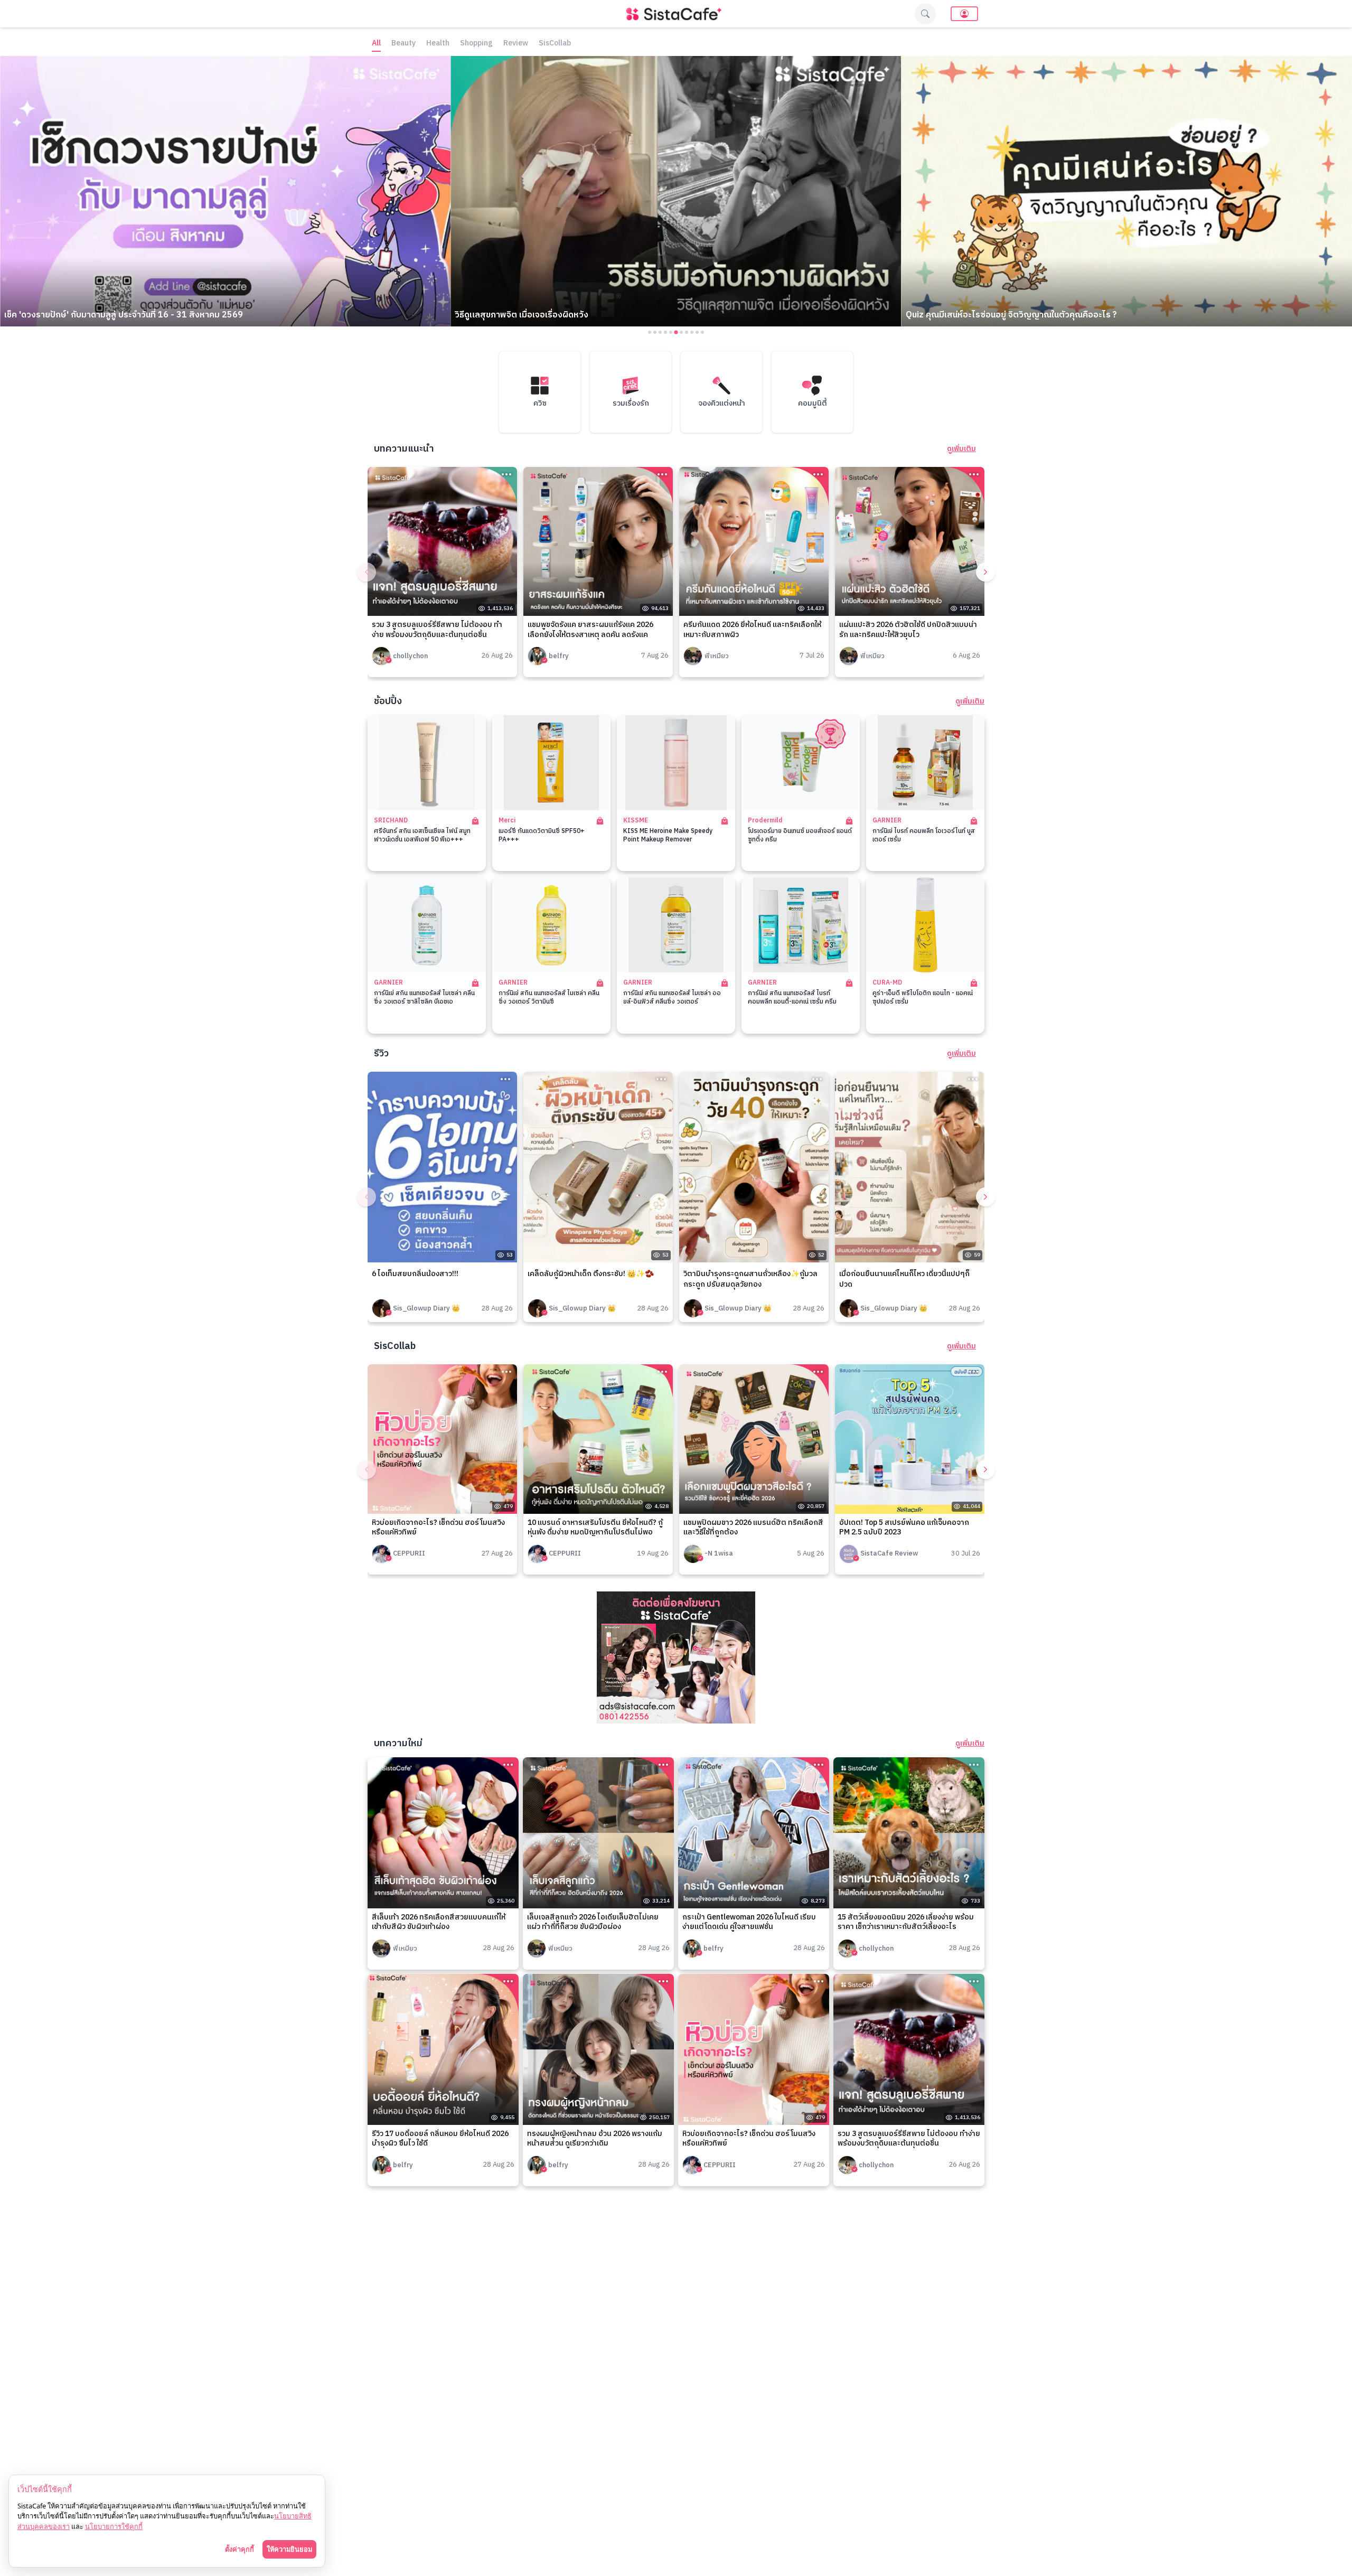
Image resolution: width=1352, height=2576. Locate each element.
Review (516, 44)
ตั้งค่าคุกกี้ (240, 2549)
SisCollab (555, 44)
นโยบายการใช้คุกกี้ (114, 2526)
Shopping (476, 44)
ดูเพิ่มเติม (961, 449)
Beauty (403, 44)
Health (438, 44)
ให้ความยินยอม (289, 2549)
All (376, 44)
